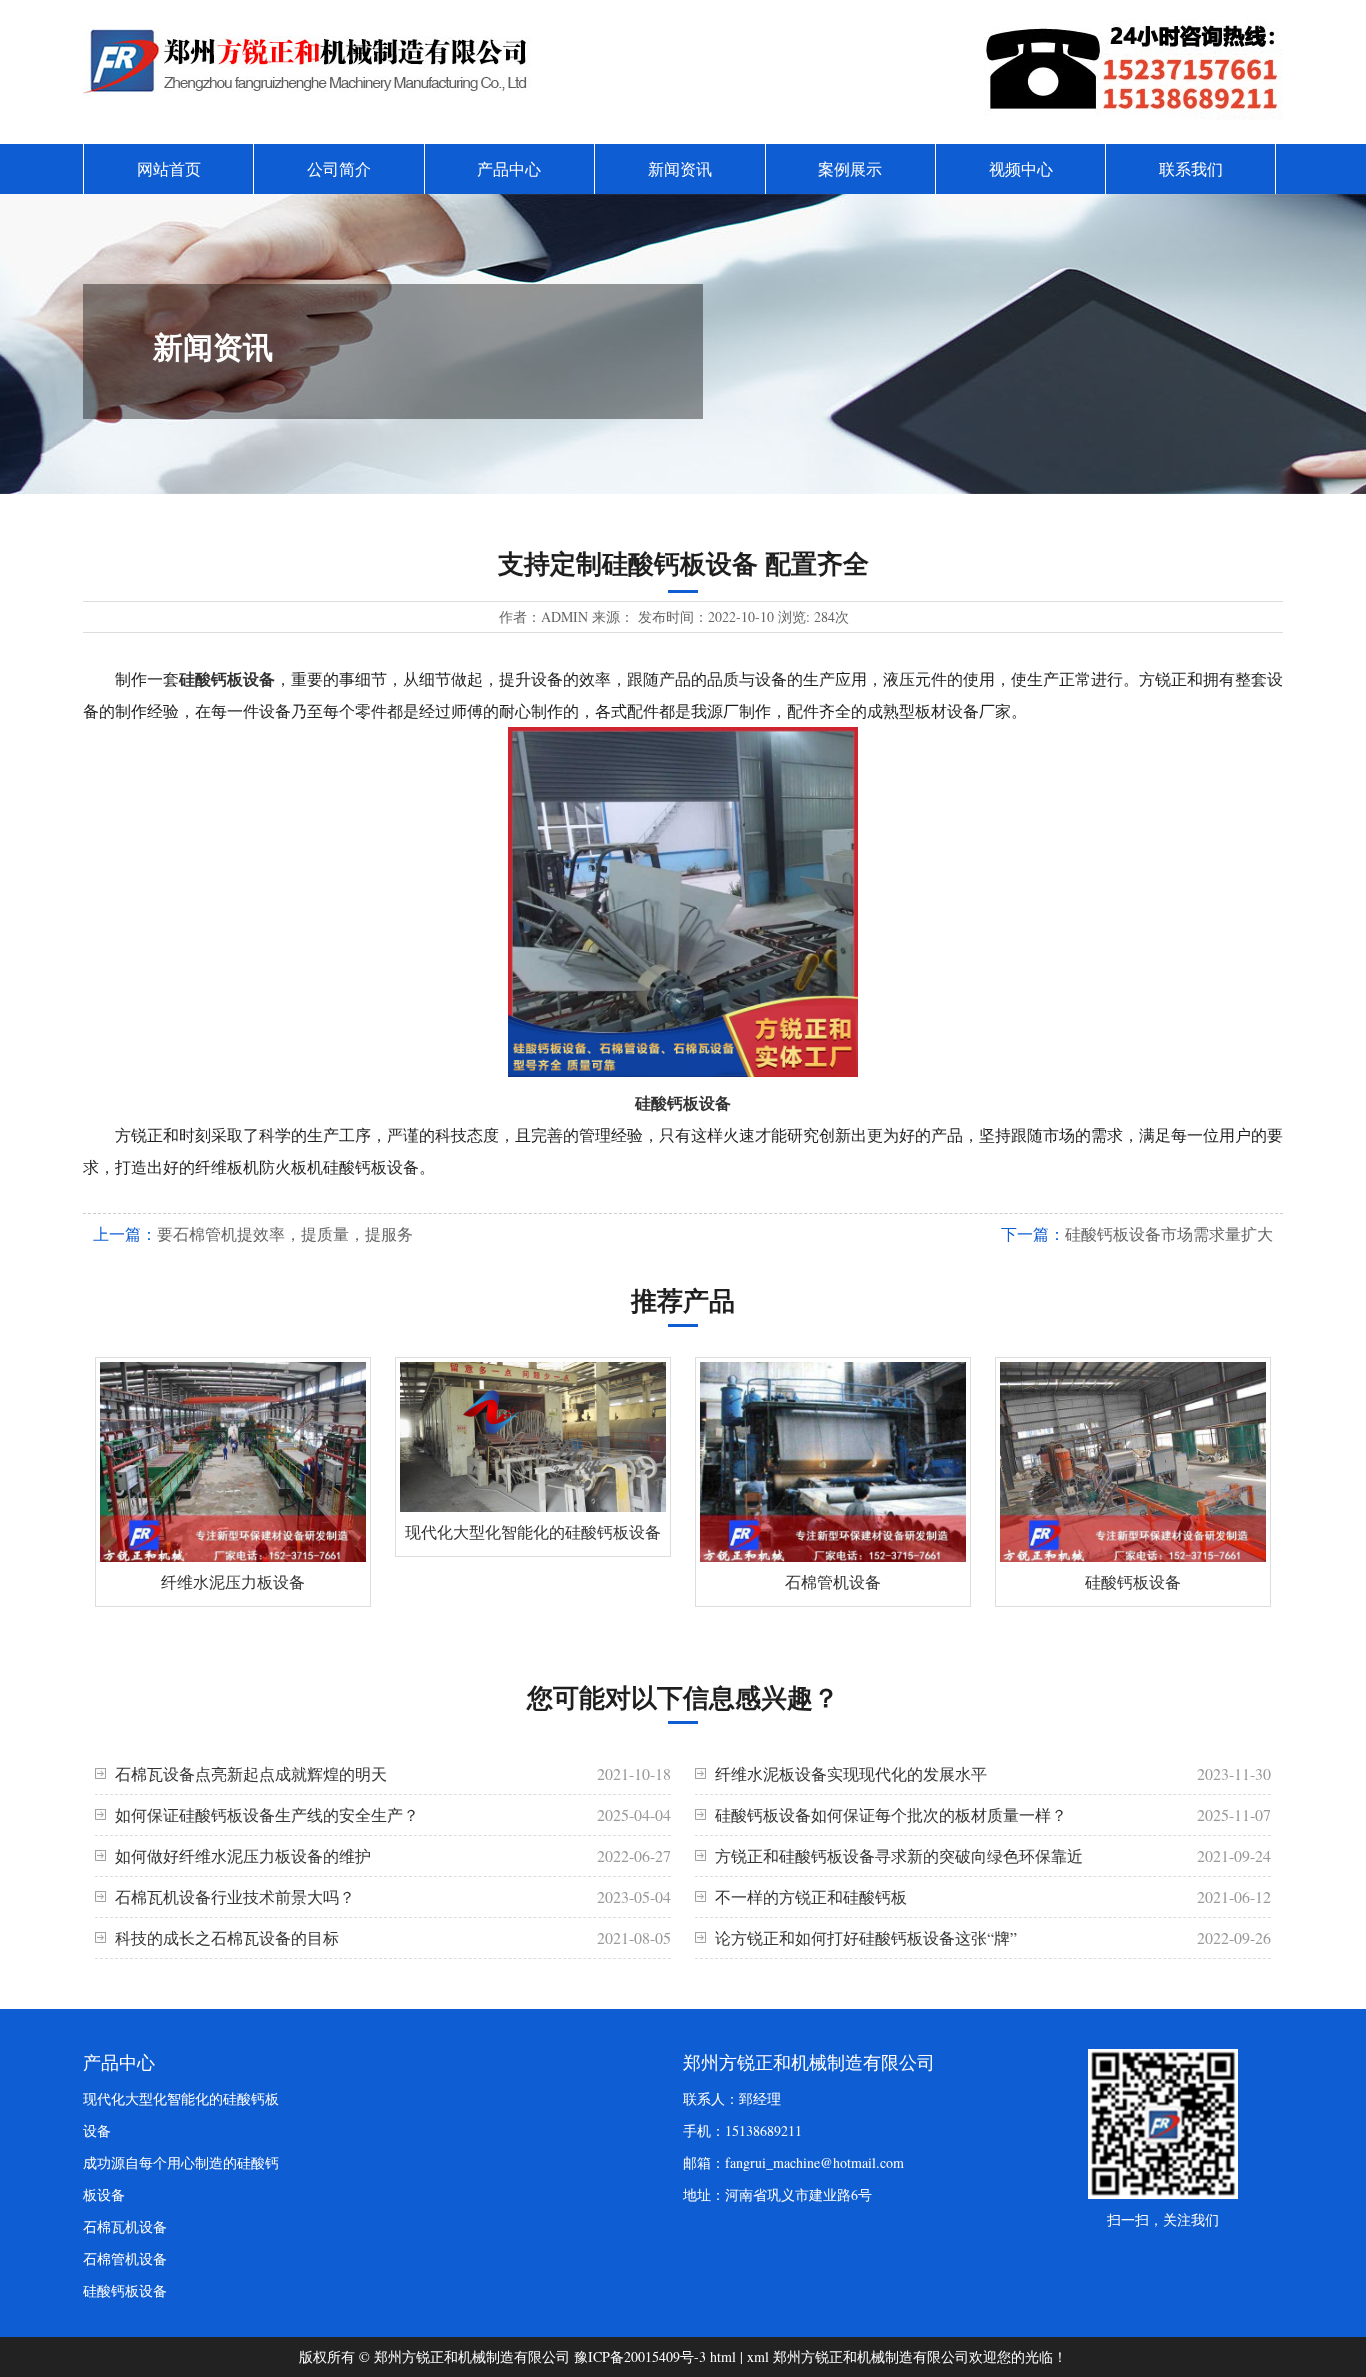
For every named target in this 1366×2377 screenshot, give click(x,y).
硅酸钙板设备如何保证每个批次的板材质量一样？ (891, 1814)
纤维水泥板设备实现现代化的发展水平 (851, 1773)
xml (758, 2356)
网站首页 (169, 168)
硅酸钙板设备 (125, 2290)
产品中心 (509, 168)
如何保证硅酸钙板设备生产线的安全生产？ (267, 1814)
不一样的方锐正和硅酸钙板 (811, 1896)
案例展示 (850, 168)
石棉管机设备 (125, 2258)
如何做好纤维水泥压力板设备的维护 (243, 1855)
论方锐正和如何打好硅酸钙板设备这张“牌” (866, 1937)
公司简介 (339, 168)
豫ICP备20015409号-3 (640, 2356)
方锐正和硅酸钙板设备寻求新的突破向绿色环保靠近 (899, 1855)
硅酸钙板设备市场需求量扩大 (1169, 1233)
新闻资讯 (680, 168)
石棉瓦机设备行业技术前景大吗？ (235, 1896)
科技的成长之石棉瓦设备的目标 (227, 1937)
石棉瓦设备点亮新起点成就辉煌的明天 (251, 1773)
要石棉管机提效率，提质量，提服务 (285, 1233)
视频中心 (1021, 168)
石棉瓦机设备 (125, 2226)
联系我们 (1191, 168)
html (723, 2356)
